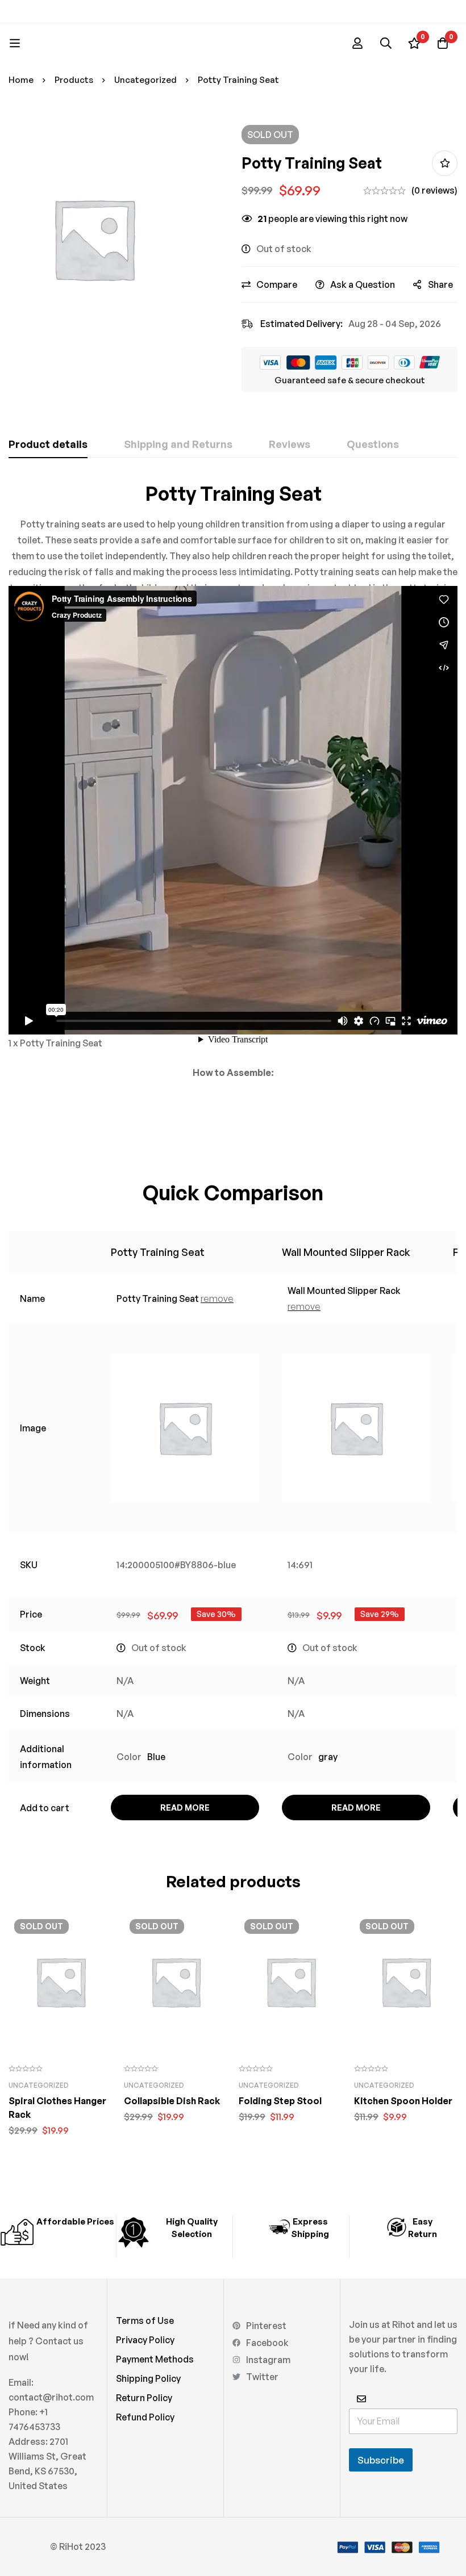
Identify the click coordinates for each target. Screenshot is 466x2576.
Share (440, 284)
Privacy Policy (145, 2340)
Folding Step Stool (280, 2101)
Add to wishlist (445, 163)
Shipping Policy (148, 2378)
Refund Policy (145, 2417)
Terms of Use (145, 2321)
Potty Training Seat (158, 1252)
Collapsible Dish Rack (172, 2101)
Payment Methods (155, 2359)
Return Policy (144, 2398)
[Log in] (357, 43)
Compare (277, 284)
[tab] (48, 445)
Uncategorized (145, 80)
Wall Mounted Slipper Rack (346, 1252)
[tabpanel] (233, 810)
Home (21, 80)
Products (74, 80)
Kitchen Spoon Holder (403, 2101)
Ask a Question (363, 284)
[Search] (386, 43)
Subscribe (381, 2460)
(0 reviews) (434, 190)
